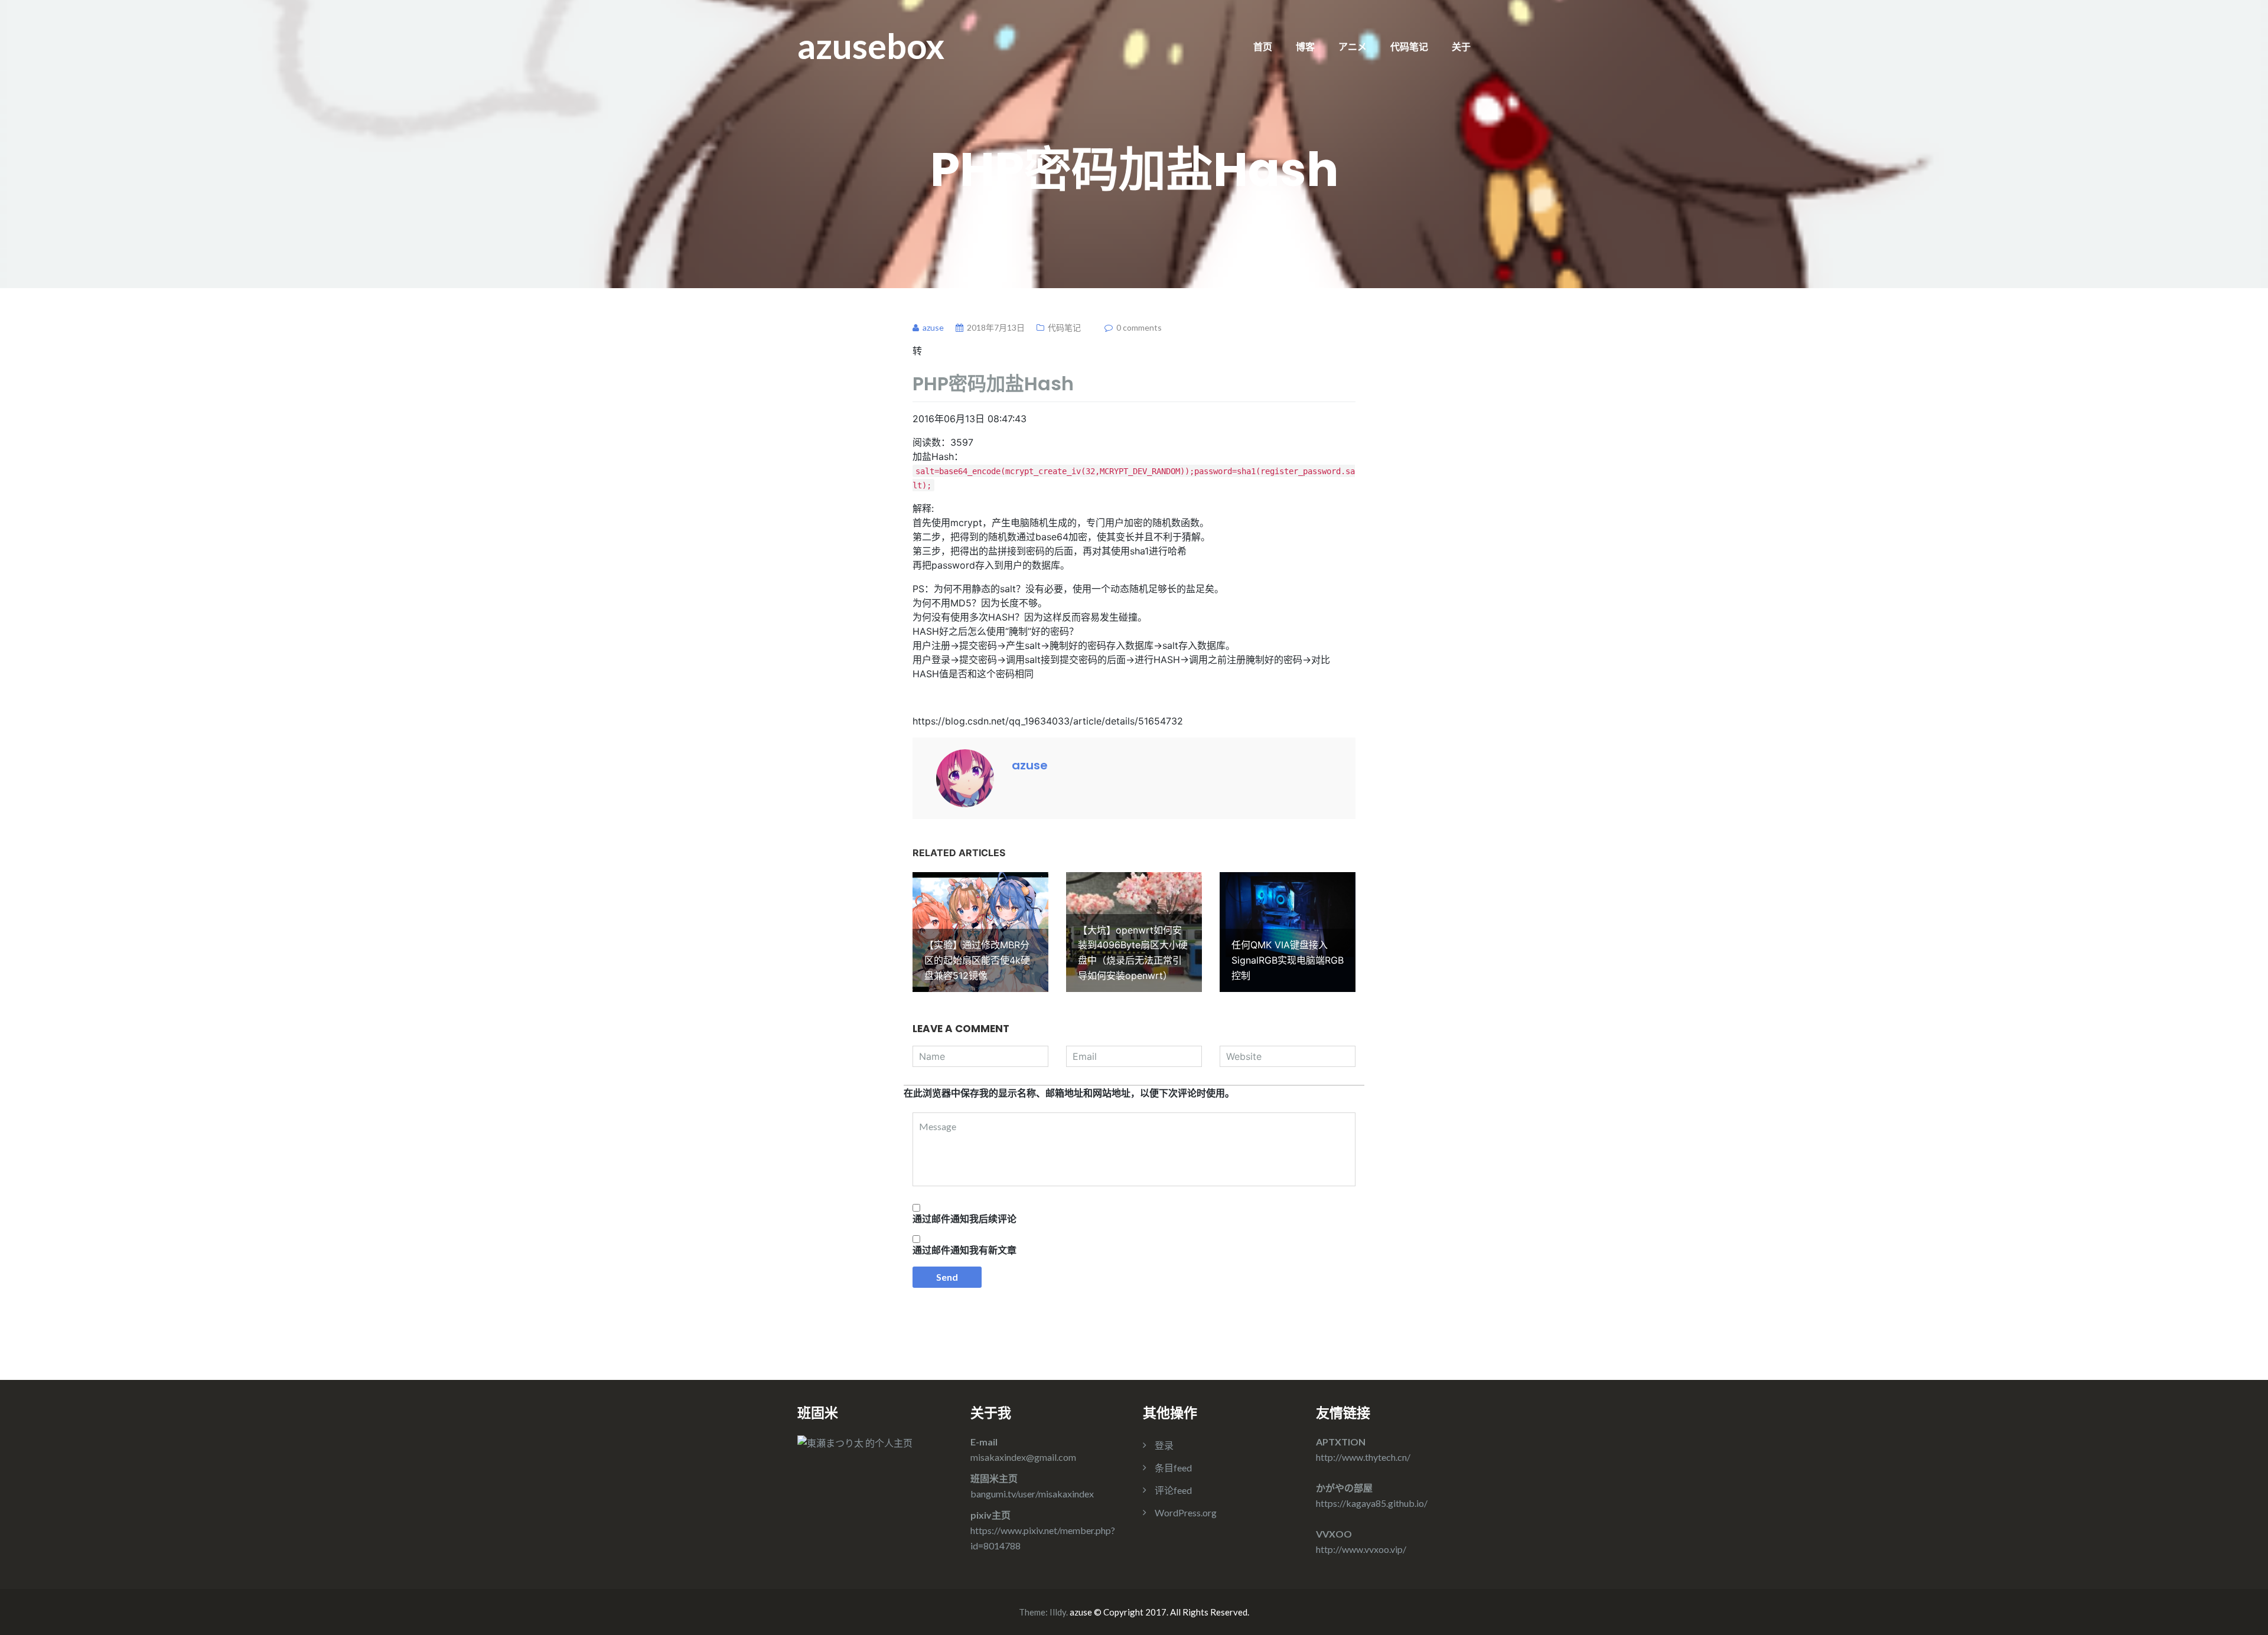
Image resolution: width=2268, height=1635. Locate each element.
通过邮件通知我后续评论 (964, 1219)
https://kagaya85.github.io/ (1372, 1503)
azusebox (871, 45)
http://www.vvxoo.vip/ (1361, 1549)
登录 (1164, 1445)
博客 (1305, 46)
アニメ (1353, 46)
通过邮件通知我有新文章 (964, 1250)
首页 (1263, 46)
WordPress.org (1186, 1512)
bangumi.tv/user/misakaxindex (1032, 1494)
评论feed (1173, 1490)
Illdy (1058, 1612)
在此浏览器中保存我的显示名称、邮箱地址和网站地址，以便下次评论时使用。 (1069, 1093)
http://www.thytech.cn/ (1363, 1457)
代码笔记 (1409, 46)
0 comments (1139, 327)
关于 (1461, 46)
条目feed (1173, 1468)
